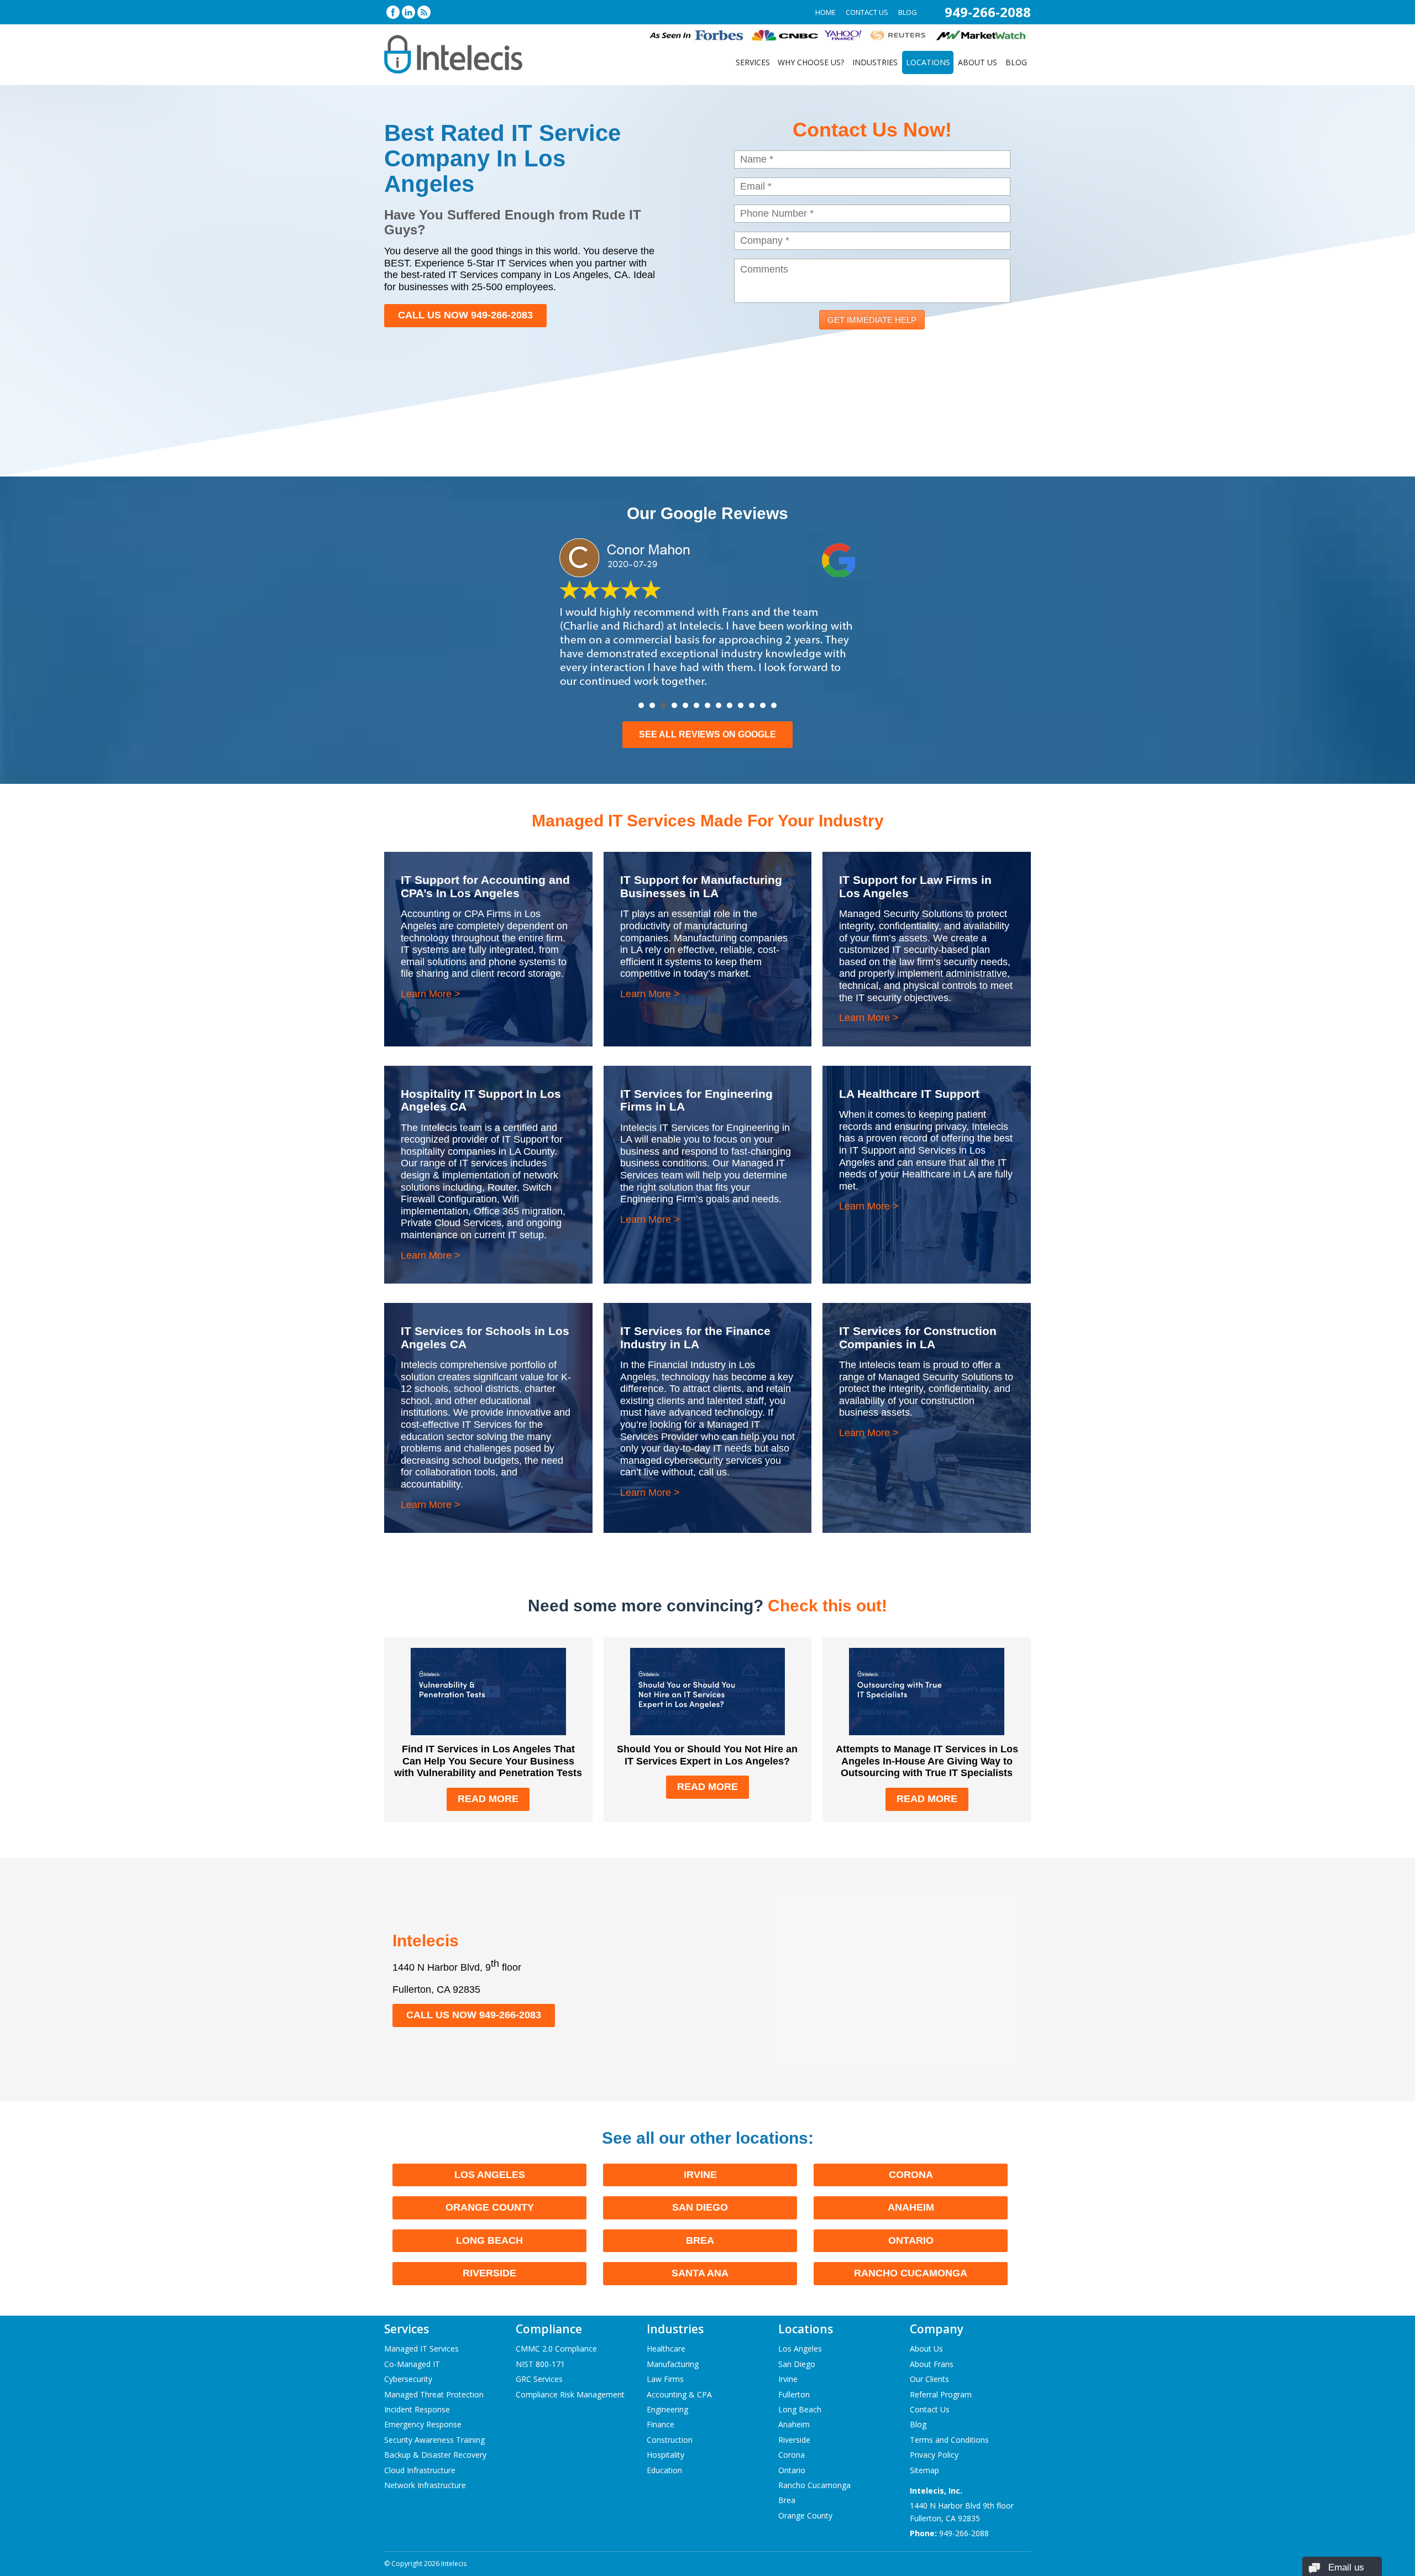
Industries (875, 62)
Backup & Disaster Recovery (435, 2455)
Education (664, 2470)
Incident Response (417, 2409)
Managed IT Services (421, 2349)
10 (741, 705)
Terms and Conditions (949, 2440)
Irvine (700, 2175)
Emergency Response (423, 2424)
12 (763, 705)
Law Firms (665, 2379)
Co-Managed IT (412, 2364)
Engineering (667, 2409)
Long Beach (489, 2240)
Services (753, 62)
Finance (661, 2424)
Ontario (911, 2240)
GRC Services (539, 2379)
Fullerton (794, 2394)
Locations (928, 62)
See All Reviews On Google (707, 734)
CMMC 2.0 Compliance (556, 2349)
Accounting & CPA (679, 2394)
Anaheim (911, 2207)
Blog (908, 12)
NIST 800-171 (540, 2364)
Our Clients (929, 2379)
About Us (978, 62)
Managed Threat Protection (434, 2394)
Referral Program (941, 2394)
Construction (670, 2440)
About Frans (932, 2364)
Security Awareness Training (434, 2440)
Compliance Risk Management (570, 2394)
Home (826, 12)
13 (774, 705)
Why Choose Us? (811, 62)
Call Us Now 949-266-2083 (465, 315)
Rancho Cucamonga (911, 2273)
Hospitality (665, 2455)
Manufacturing (673, 2364)
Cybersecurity (408, 2379)
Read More (488, 1799)
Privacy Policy (934, 2455)
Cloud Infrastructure (420, 2470)
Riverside (489, 2273)
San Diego (700, 2207)
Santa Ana (700, 2273)
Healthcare (666, 2349)
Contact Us (867, 12)
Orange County (490, 2207)
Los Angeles (490, 2175)
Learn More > (431, 994)
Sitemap (924, 2470)
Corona (911, 2175)
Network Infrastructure (425, 2485)
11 (752, 705)
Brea (700, 2240)
